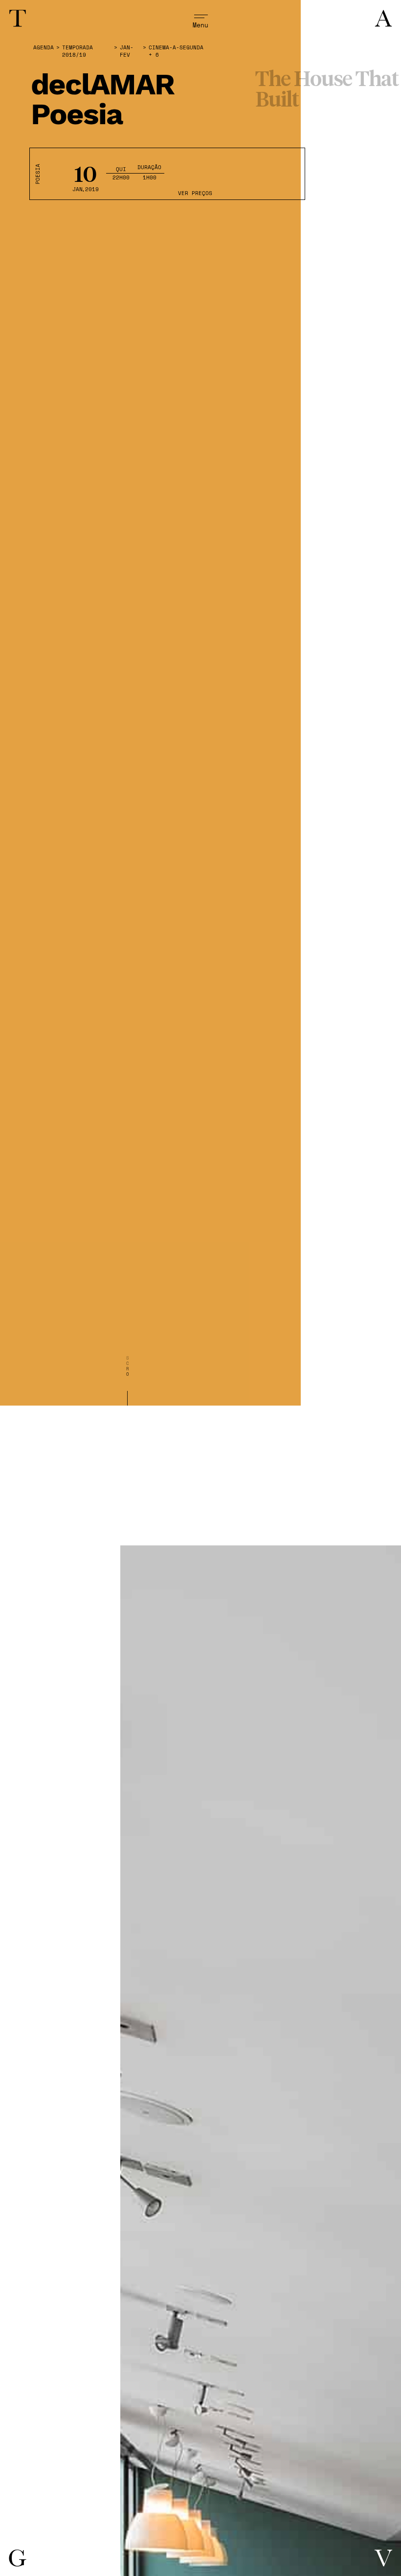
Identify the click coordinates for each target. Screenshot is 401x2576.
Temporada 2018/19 (78, 51)
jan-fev (127, 51)
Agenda (44, 48)
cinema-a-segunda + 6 (176, 51)
